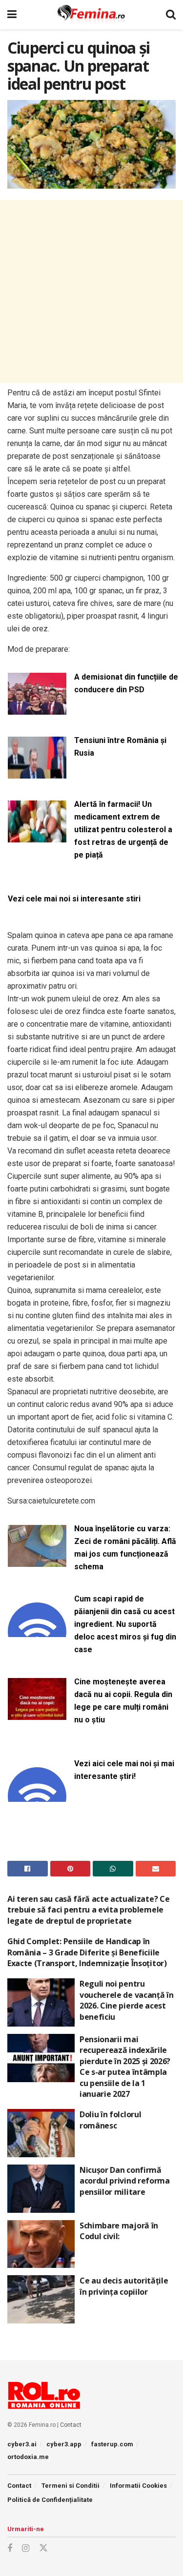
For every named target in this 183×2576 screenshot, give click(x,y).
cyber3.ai (22, 2444)
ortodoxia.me (28, 2457)
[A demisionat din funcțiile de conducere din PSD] (37, 709)
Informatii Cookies (138, 2486)
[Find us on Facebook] (10, 2548)
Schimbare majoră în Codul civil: (119, 2231)
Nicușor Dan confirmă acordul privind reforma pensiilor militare (125, 2181)
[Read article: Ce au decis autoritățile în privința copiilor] (41, 2299)
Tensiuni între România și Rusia (120, 747)
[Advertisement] (91, 291)
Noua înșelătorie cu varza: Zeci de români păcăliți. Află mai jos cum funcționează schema (125, 1548)
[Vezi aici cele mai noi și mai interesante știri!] (37, 1796)
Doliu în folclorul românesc (110, 2120)
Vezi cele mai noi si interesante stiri (74, 899)
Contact (71, 2425)
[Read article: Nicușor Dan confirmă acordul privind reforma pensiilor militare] (41, 2189)
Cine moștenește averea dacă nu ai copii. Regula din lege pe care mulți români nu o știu (123, 1701)
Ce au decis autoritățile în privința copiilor (124, 2286)
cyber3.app (64, 2444)
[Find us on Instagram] (26, 2548)
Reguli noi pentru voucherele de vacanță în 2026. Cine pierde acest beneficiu (126, 2000)
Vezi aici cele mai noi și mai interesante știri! (124, 1770)
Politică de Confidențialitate (50, 2500)
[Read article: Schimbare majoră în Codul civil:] (41, 2244)
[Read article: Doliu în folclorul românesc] (41, 2133)
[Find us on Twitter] (43, 2548)
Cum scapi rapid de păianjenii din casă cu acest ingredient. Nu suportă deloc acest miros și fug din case (125, 1624)
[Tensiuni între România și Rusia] (37, 772)
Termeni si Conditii (71, 2486)
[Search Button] (171, 15)
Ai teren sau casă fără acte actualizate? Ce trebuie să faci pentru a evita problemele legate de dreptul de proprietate (88, 1910)
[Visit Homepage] (91, 15)
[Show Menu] (12, 15)
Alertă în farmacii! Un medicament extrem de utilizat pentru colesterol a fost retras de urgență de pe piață (123, 829)
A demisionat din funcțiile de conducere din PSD (126, 683)
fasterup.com (112, 2444)
